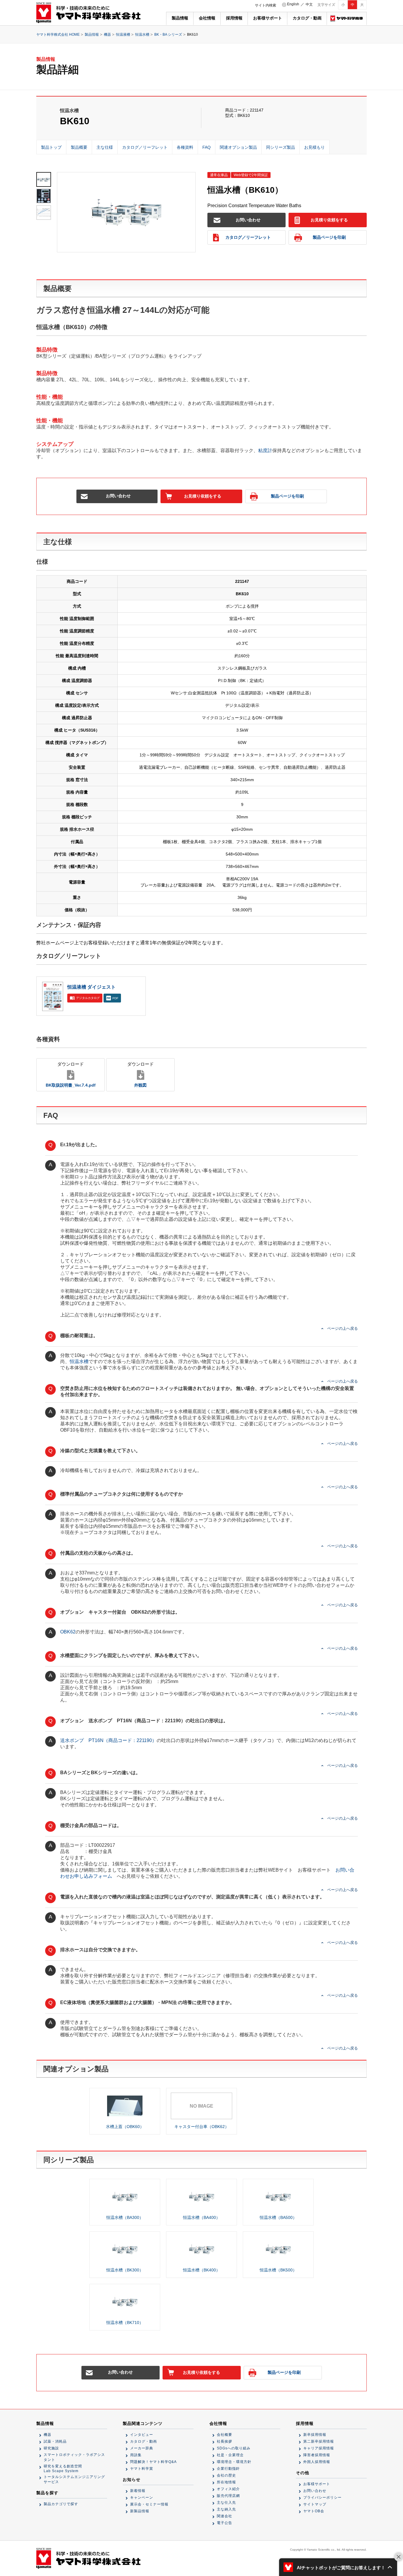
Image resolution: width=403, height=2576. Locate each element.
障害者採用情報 (317, 2455)
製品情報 (180, 18)
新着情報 (138, 2491)
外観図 (140, 1074)
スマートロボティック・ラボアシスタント (74, 2457)
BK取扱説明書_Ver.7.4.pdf (71, 1074)
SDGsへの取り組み (234, 2448)
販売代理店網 (228, 2496)
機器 (107, 35)
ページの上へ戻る (343, 1328)
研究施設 (51, 2448)
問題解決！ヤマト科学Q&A (153, 2462)
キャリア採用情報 (319, 2448)
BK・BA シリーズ (168, 35)
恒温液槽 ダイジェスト (91, 987)
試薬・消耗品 (55, 2441)
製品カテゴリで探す (61, 2504)
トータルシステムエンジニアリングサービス (74, 2479)
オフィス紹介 (228, 2489)
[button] (338, 2567)
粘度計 (265, 450)
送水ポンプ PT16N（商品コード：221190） (108, 1740)
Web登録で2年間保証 (251, 175)
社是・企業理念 (230, 2455)
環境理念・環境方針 (234, 2462)
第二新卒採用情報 (319, 2441)
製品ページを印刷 (329, 237)
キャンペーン (142, 2498)
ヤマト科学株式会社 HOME (58, 35)
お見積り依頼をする (329, 220)
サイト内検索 (266, 5)
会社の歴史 (226, 2475)
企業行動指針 (228, 2469)
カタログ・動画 (307, 18)
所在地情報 (226, 2482)
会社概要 (225, 2435)
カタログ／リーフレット (248, 237)
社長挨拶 (225, 2441)
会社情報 (207, 18)
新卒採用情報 (315, 2435)
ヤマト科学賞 (142, 2469)
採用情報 (234, 18)
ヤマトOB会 (314, 2511)
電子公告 (225, 2523)
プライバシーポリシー (322, 2498)
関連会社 (225, 2516)
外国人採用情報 (317, 2462)
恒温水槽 (142, 35)
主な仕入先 (226, 2503)
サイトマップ (315, 2504)
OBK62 (68, 1632)
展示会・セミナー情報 (149, 2504)
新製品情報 (140, 2511)
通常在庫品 (219, 175)
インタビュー (142, 2435)
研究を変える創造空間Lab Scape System (63, 2469)
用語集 (136, 2455)
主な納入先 (226, 2509)
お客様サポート (268, 18)
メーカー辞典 (142, 2448)
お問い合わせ (248, 220)
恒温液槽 (123, 35)
